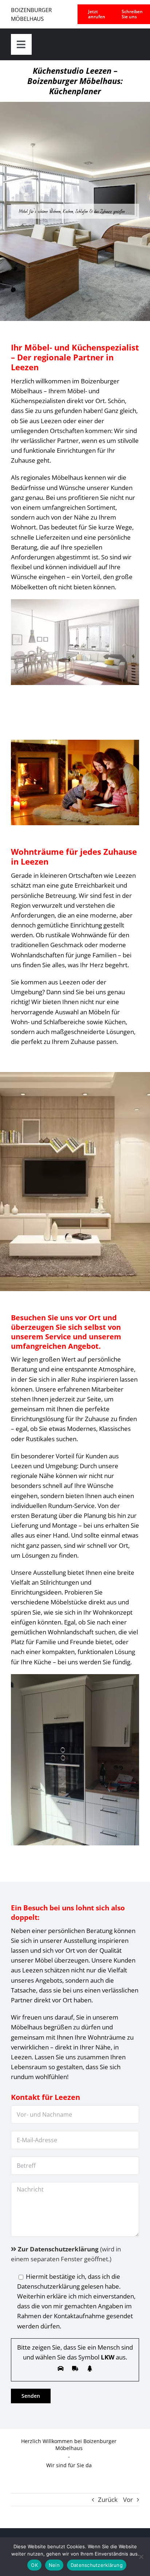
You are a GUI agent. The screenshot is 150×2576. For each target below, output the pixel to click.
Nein (54, 2565)
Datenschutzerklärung (97, 2565)
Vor (128, 2500)
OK (34, 2565)
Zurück (108, 2500)
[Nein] (141, 2557)
